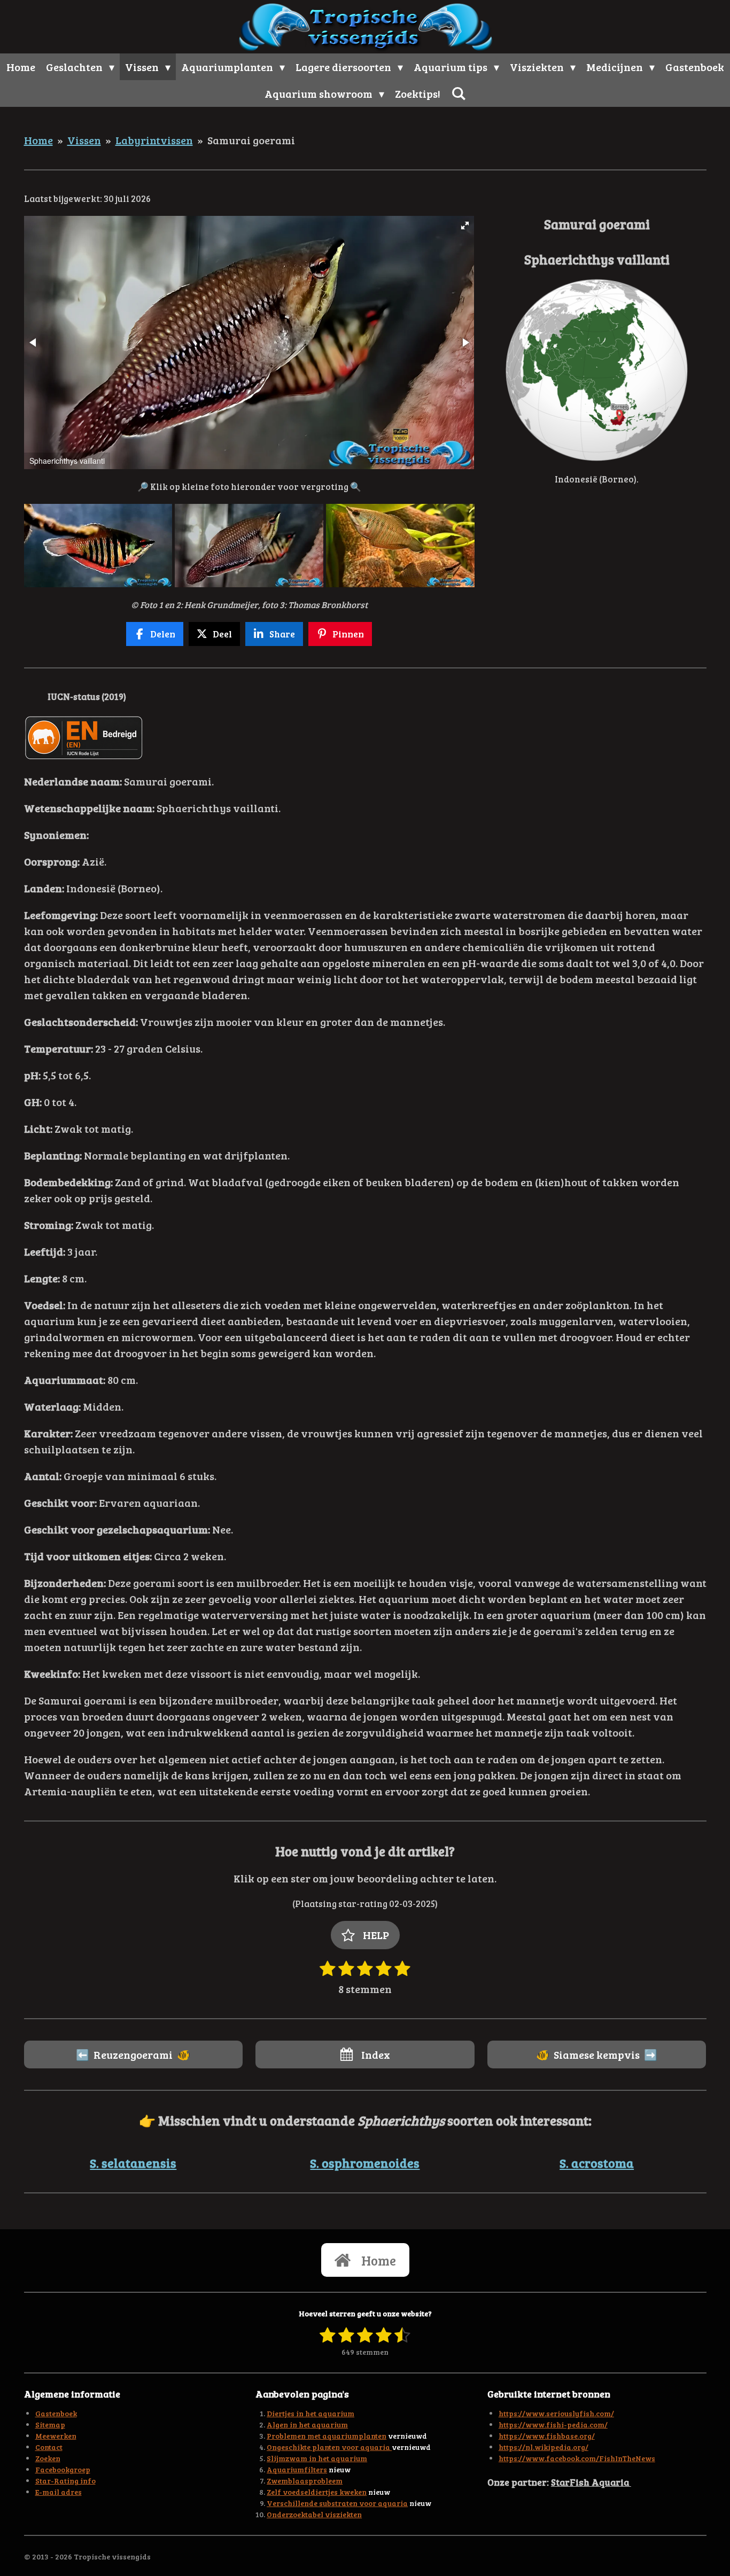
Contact (49, 2447)
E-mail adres (59, 2492)
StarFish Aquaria (591, 2482)
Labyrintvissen (154, 140)
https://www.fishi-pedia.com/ (553, 2425)
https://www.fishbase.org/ (547, 2436)
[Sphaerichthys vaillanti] (98, 545)
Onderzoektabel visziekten (314, 2514)
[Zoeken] (459, 93)
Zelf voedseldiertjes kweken (317, 2492)
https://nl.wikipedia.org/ (543, 2447)
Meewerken (56, 2436)
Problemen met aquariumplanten (327, 2436)
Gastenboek (56, 2413)
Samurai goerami (251, 140)
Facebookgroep (63, 2469)
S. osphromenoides (365, 2163)
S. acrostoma (597, 2163)
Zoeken (48, 2458)
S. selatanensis (133, 2163)
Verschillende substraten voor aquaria (337, 2503)
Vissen (84, 140)
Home (38, 140)
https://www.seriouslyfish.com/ (556, 2413)
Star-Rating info (65, 2481)
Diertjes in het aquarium (310, 2413)
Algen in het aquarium (307, 2425)
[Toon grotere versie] (597, 370)
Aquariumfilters (297, 2469)
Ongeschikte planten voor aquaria (329, 2447)
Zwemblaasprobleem (305, 2481)
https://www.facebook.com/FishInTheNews (577, 2458)
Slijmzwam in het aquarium (317, 2458)
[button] (465, 225)
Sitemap (50, 2425)
